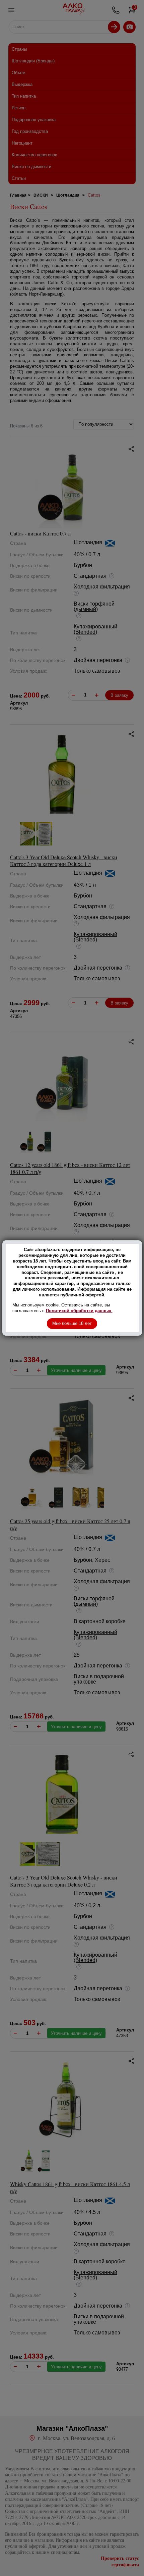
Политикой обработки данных (79, 1311)
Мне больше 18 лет (72, 1323)
